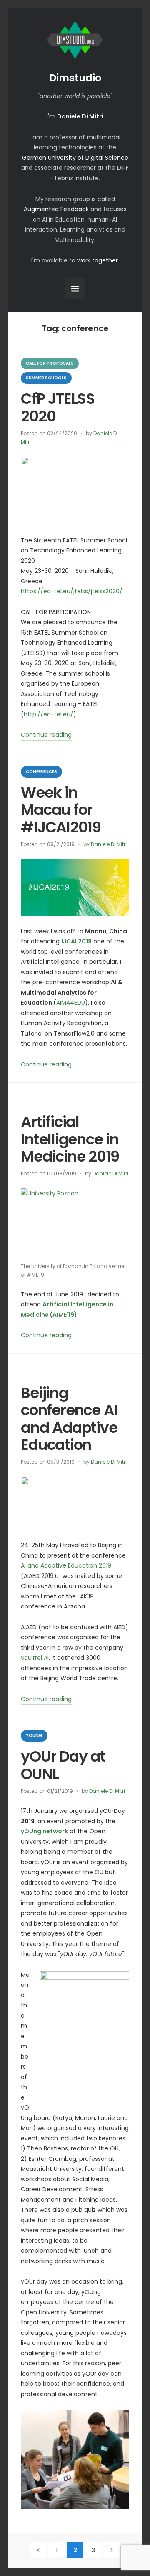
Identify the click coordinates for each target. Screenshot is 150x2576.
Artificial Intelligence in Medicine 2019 (70, 1139)
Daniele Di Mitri (109, 844)
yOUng (34, 1735)
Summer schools (46, 378)
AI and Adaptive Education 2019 (66, 1565)
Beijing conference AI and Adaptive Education (69, 1419)
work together (97, 260)
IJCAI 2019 (76, 941)
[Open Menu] (75, 289)
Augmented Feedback (56, 209)
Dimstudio (75, 78)
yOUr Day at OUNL (63, 1765)
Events (34, 1101)
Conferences (41, 772)
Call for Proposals (50, 363)
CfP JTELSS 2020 (57, 407)
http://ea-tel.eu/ (49, 714)
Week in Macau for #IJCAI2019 (61, 810)
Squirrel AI (35, 1658)
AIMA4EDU (71, 1003)
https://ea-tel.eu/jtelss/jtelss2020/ (72, 591)
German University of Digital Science (75, 158)
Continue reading (46, 736)
